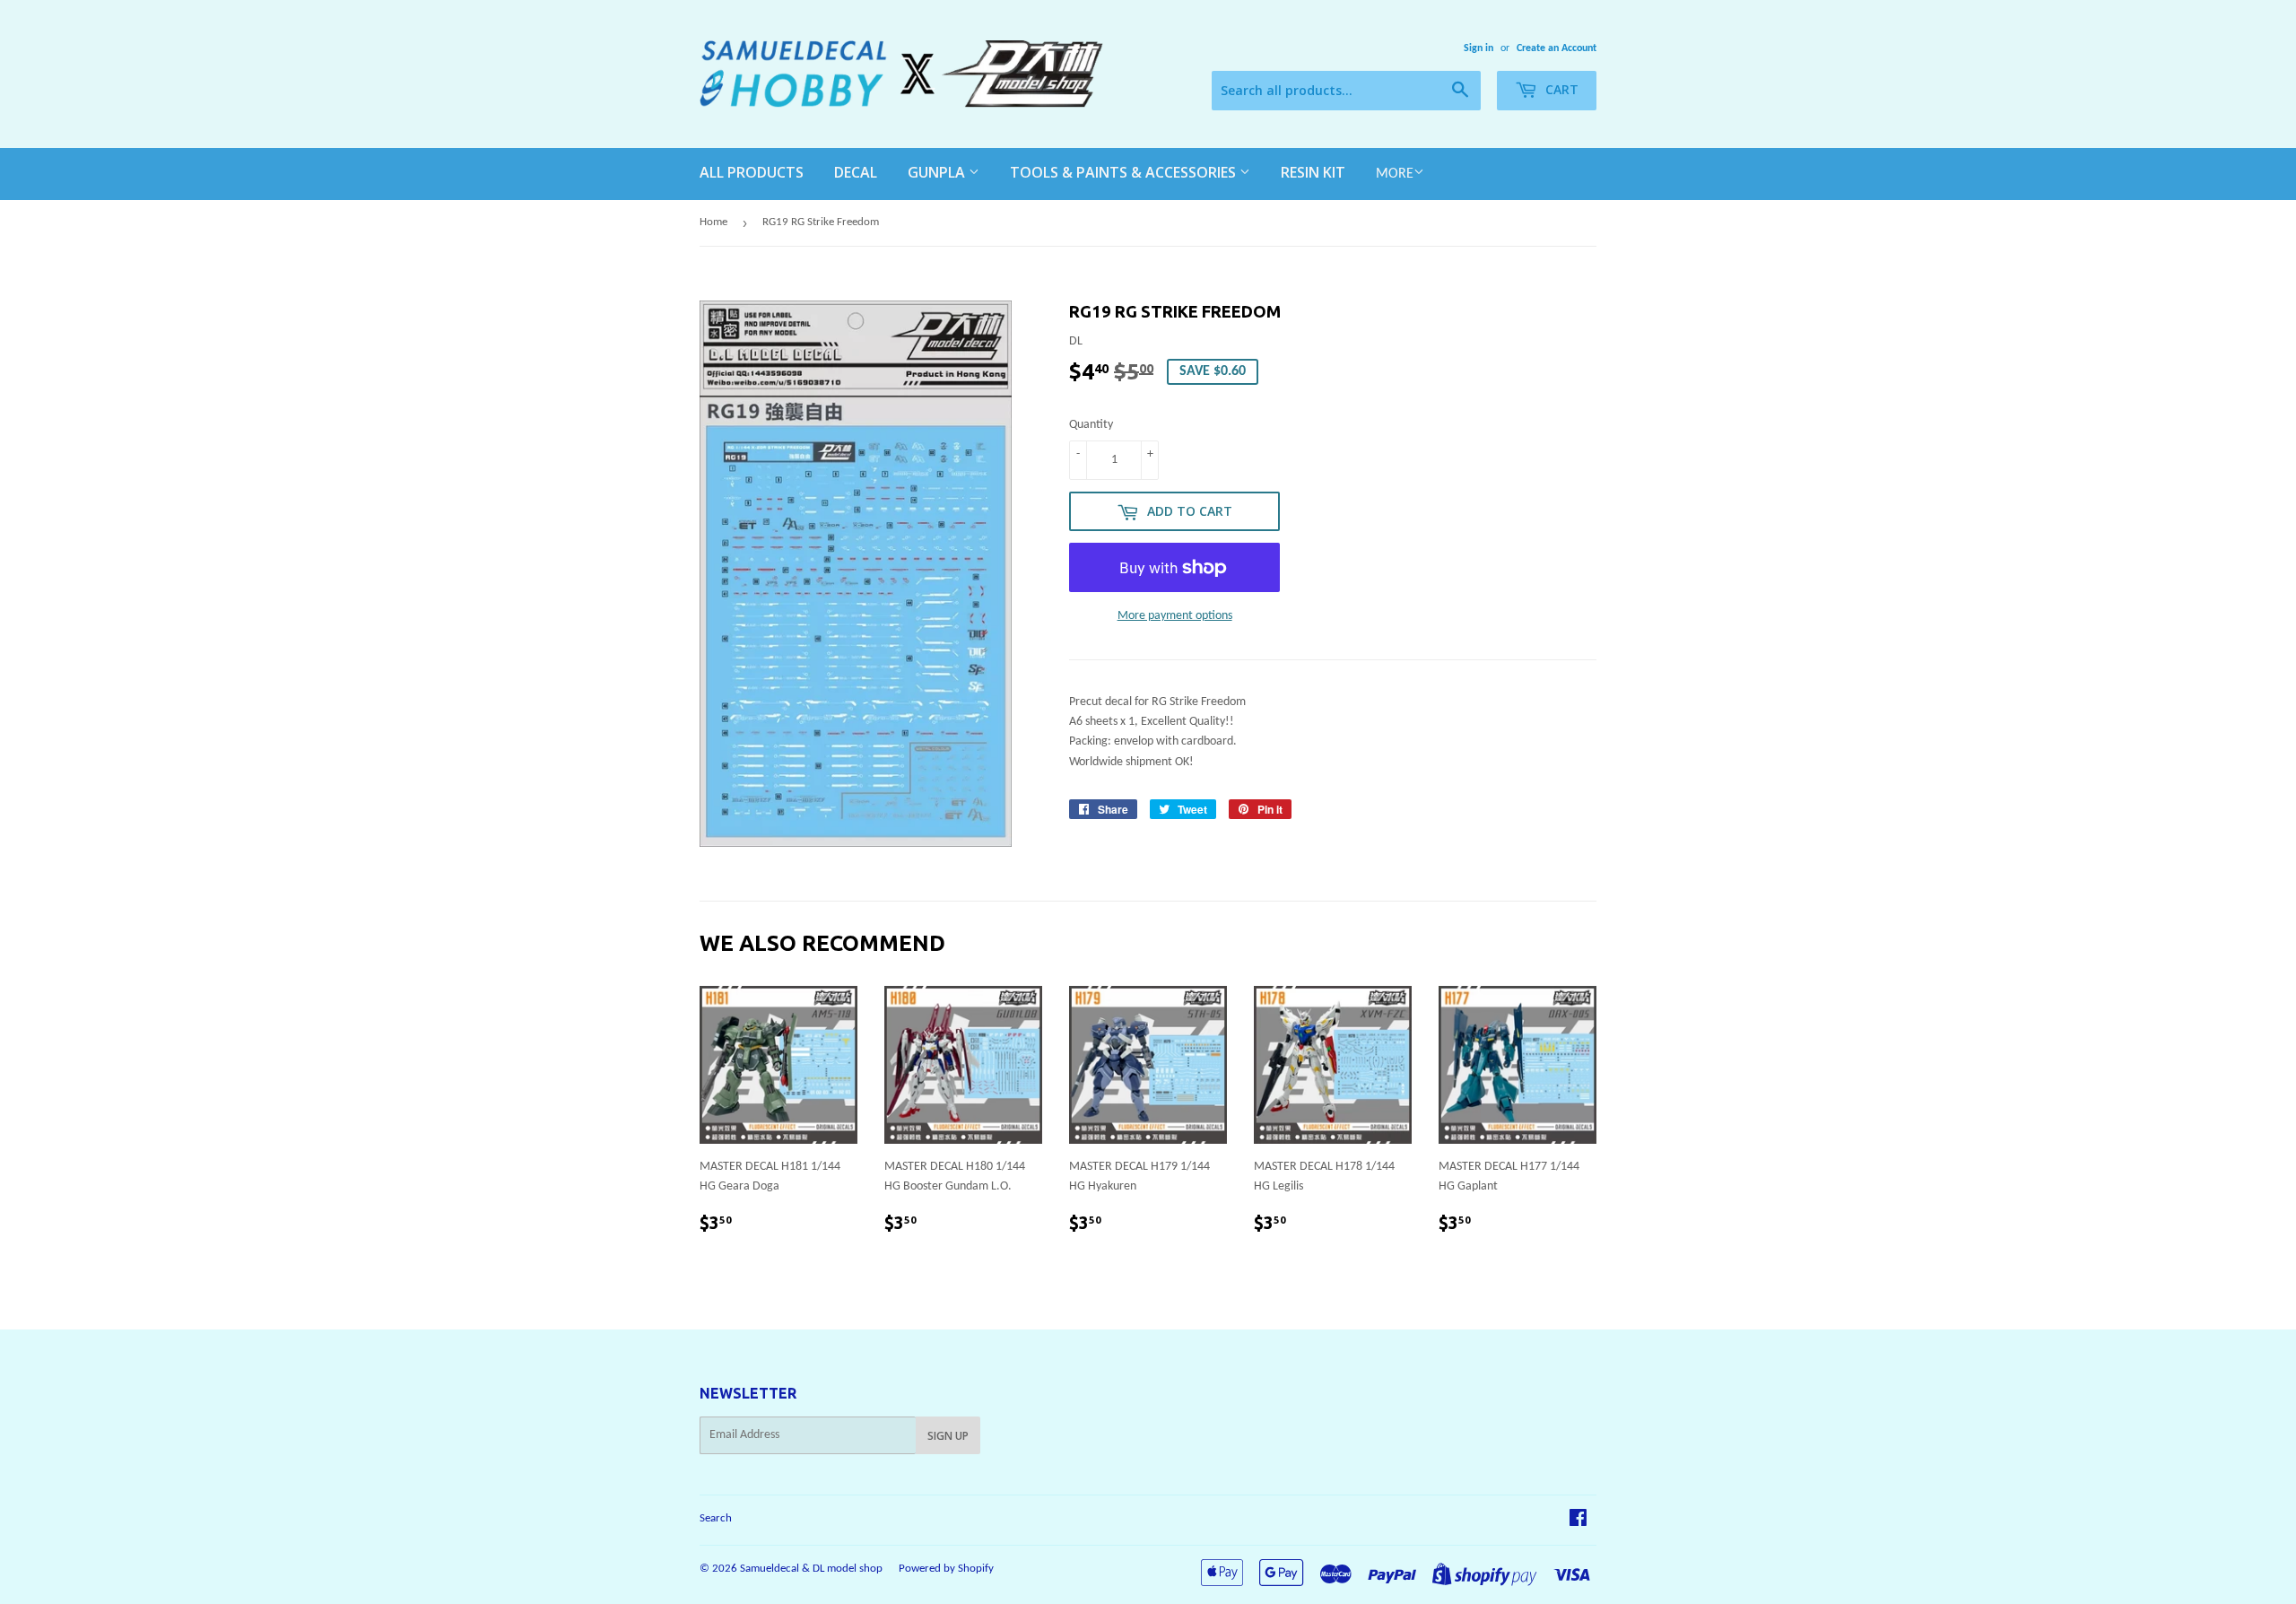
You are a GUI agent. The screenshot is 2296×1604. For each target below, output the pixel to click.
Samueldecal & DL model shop (811, 1569)
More (1395, 174)
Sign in (1478, 48)
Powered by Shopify (946, 1569)
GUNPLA (938, 172)
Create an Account (1557, 48)
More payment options (1175, 616)
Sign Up (948, 1436)
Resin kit (1313, 172)
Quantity (1091, 425)
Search (716, 1518)
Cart (1560, 89)
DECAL (856, 172)
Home (713, 222)
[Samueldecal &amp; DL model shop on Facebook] (1578, 1521)
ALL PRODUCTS (752, 172)
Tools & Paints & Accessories (1125, 172)
